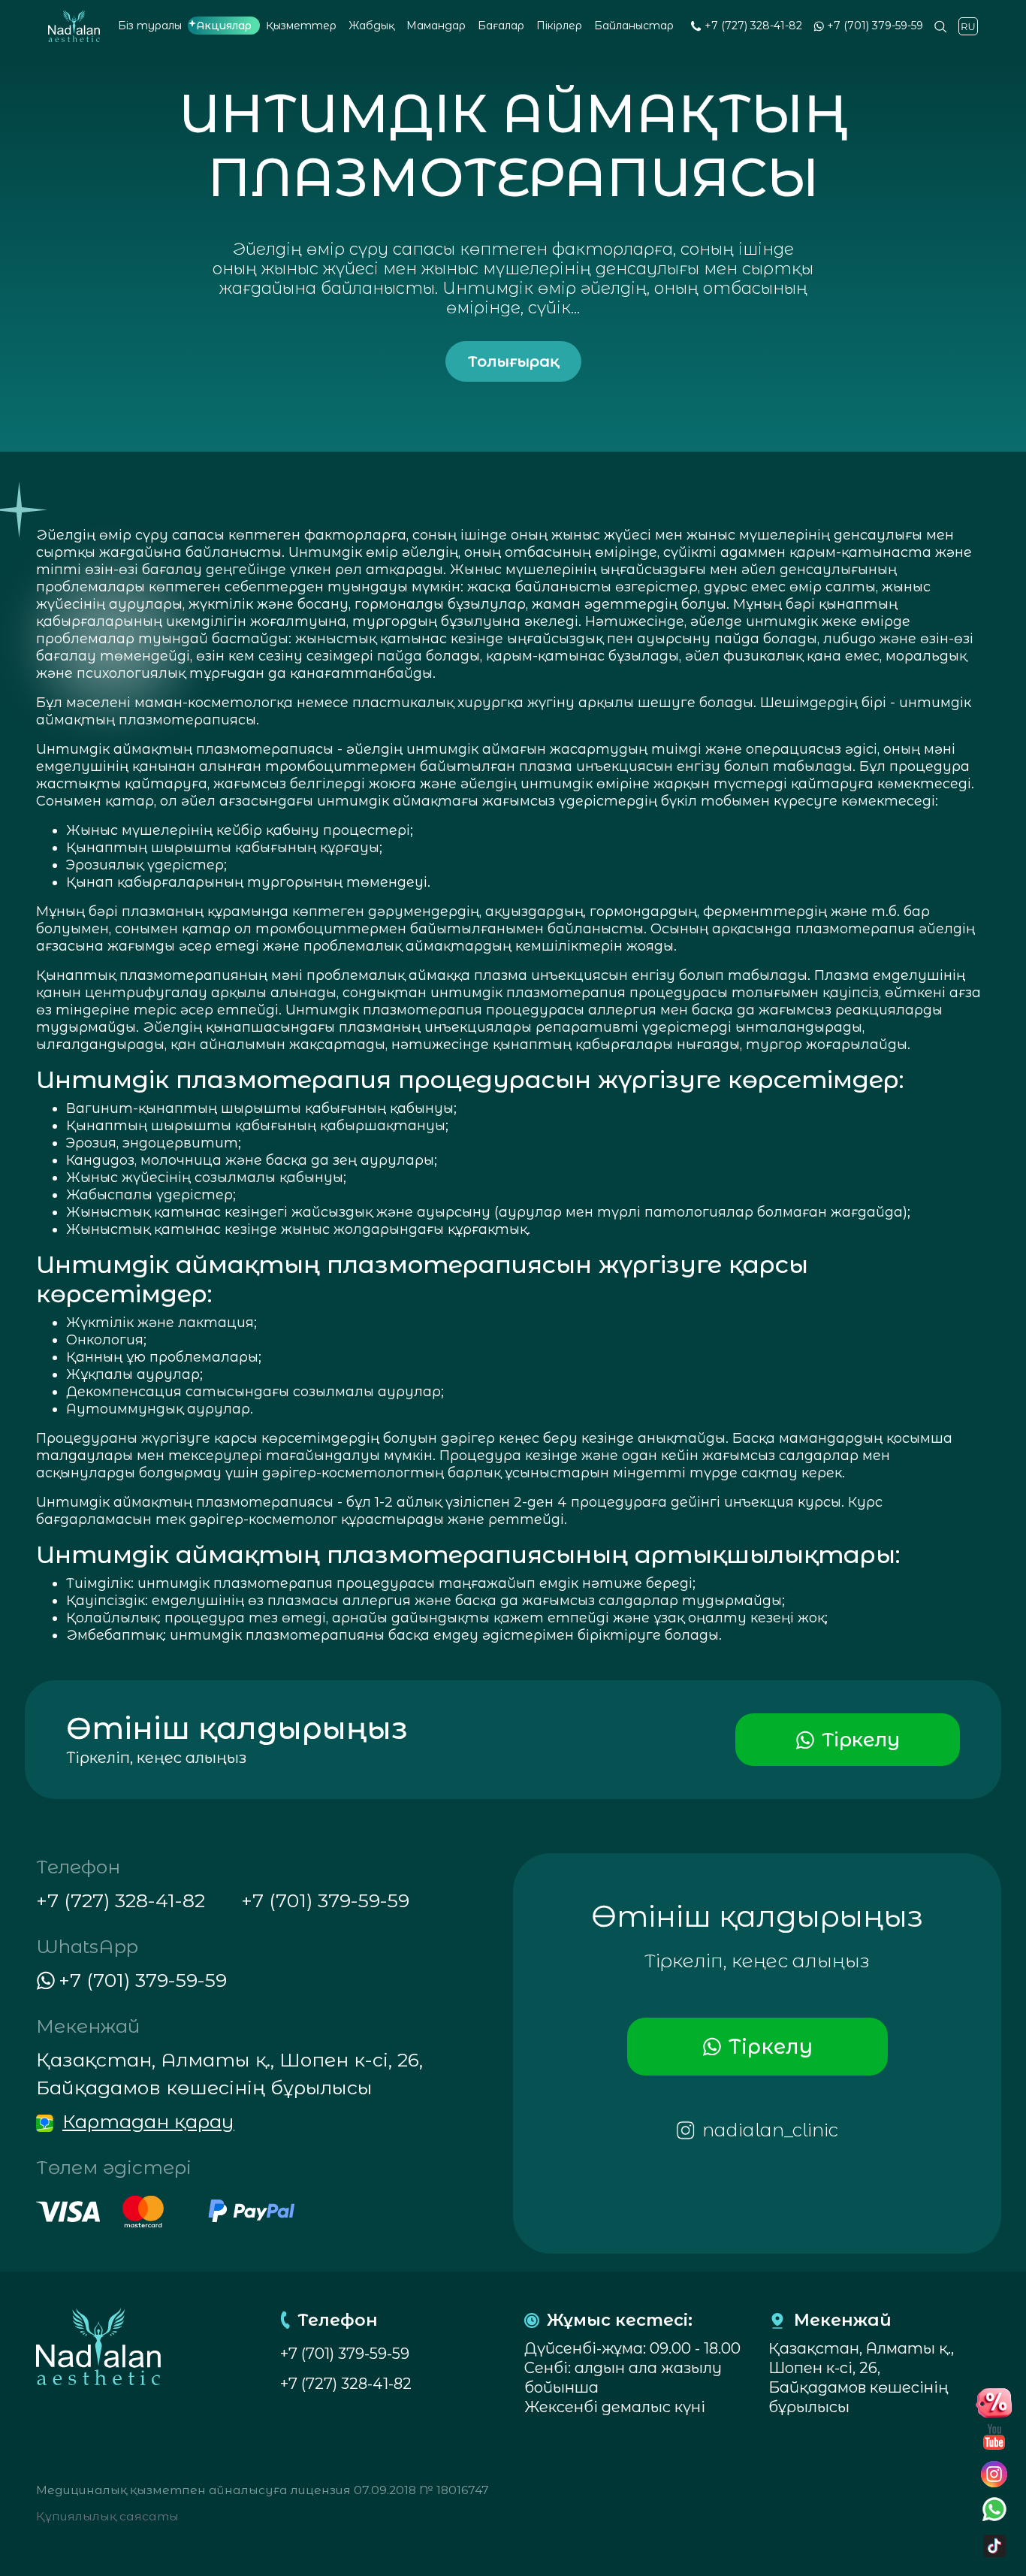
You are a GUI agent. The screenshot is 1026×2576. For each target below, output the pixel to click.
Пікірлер (559, 26)
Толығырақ (513, 361)
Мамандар (436, 26)
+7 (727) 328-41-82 (753, 26)
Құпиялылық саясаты (107, 2516)
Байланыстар (634, 26)
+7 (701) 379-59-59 (875, 26)
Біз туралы (150, 26)
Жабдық (371, 26)
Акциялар (224, 26)
